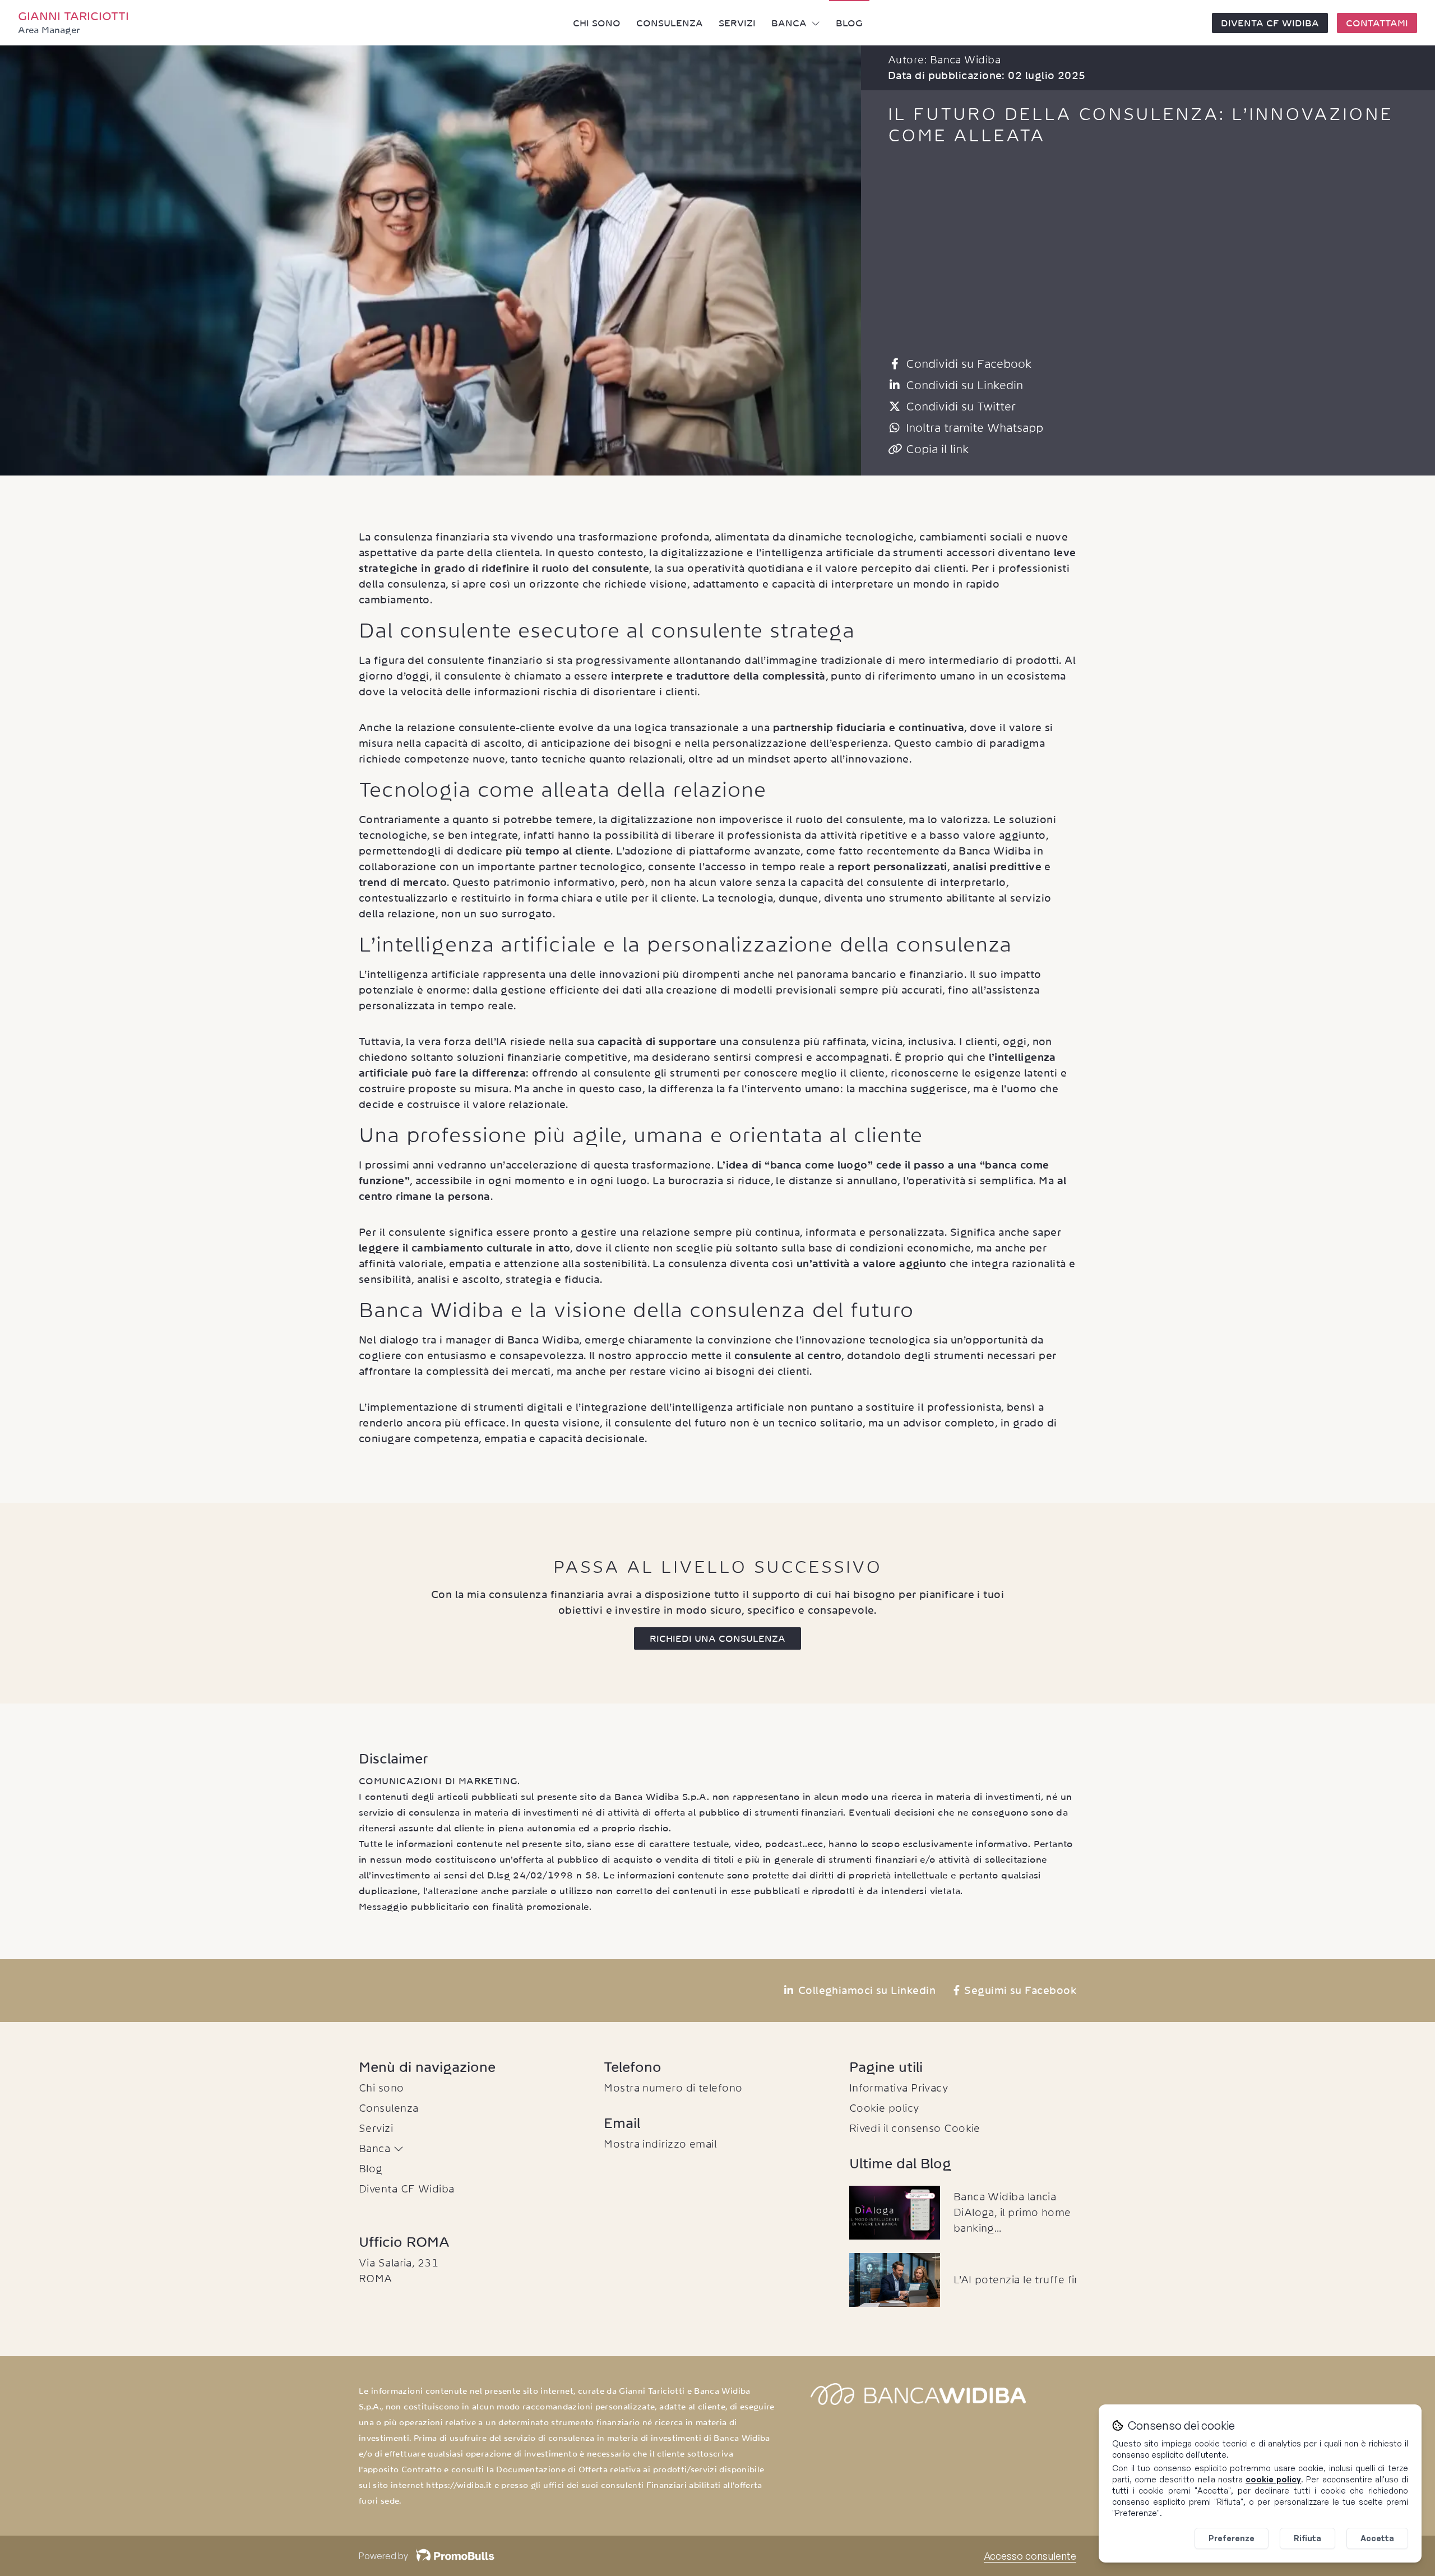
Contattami (1377, 23)
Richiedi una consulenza (717, 1638)
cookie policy (1273, 2479)
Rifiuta (1307, 2538)
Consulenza (670, 23)
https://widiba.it (459, 2485)
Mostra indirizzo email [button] (660, 2144)
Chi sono (597, 23)
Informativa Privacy (899, 2088)
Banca (789, 23)
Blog (849, 23)
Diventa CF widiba (1270, 23)
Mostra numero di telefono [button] (673, 2088)
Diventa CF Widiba (407, 2189)
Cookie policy (885, 2108)
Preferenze (1232, 2538)
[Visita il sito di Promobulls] (451, 2556)
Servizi (737, 23)
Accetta (1377, 2538)
